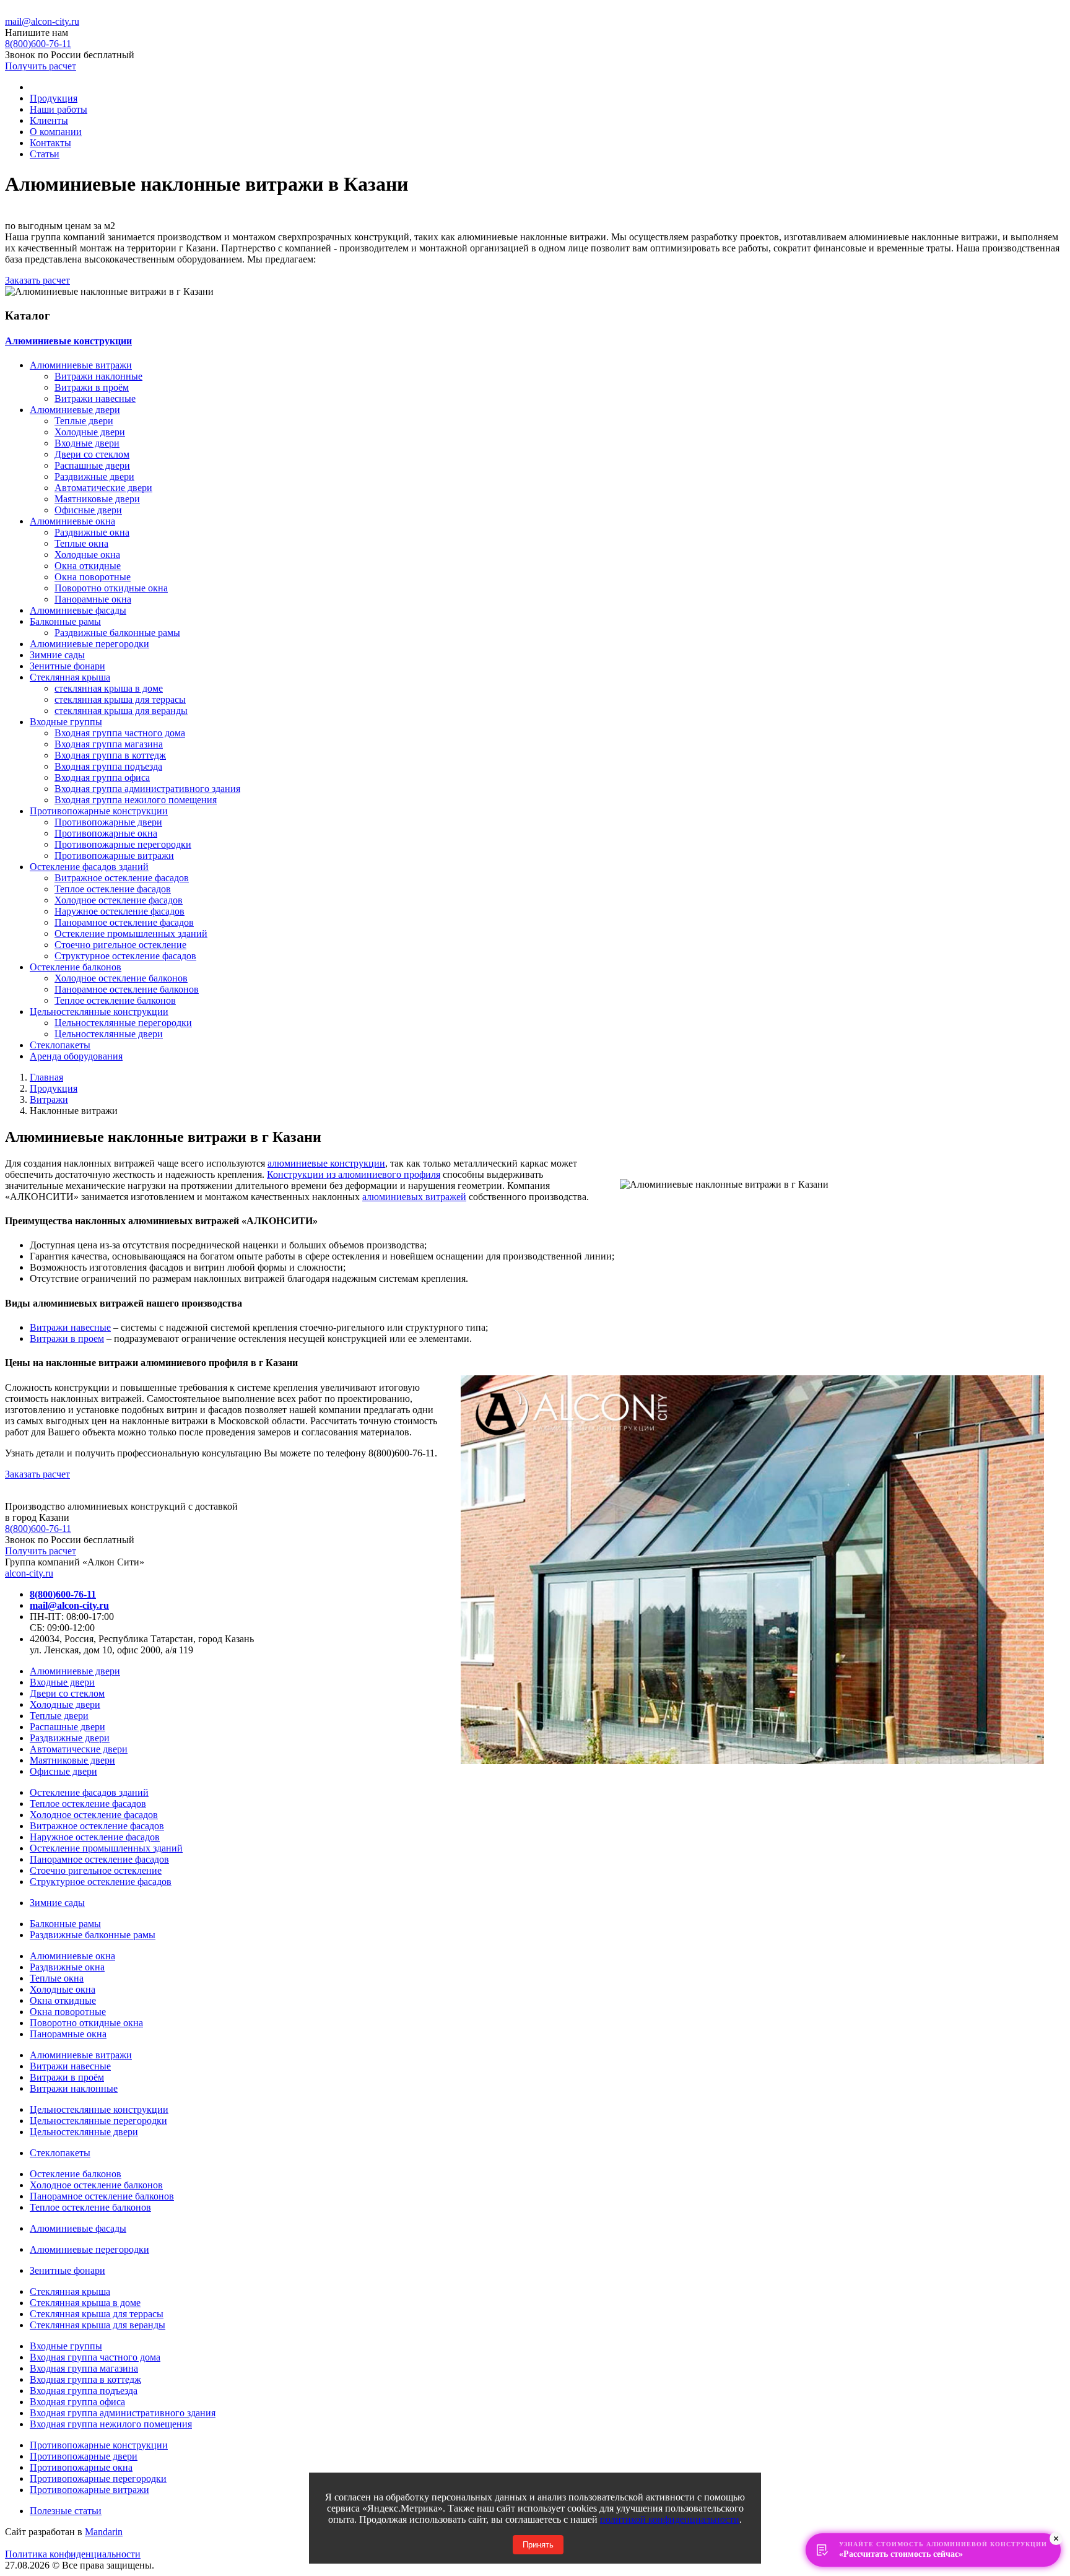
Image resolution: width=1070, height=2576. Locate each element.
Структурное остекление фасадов (125, 956)
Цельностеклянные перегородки (123, 1023)
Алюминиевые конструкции (68, 341)
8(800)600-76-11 (38, 1529)
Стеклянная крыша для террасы (97, 2314)
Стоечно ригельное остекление (120, 945)
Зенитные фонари (67, 666)
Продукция (54, 98)
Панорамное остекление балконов (127, 989)
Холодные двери (90, 432)
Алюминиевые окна (72, 521)
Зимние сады (57, 655)
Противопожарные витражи (114, 855)
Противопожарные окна (106, 833)
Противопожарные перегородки (123, 844)
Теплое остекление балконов (115, 1000)
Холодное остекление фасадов (119, 900)
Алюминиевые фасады (78, 610)
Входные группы (66, 722)
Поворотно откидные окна (111, 588)
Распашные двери (92, 465)
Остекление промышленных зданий (131, 933)
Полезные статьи (66, 2511)
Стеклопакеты (60, 1045)
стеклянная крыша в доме (109, 688)
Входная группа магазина (109, 744)
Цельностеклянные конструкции (99, 1012)
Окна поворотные (93, 577)
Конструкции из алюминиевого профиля (354, 1174)
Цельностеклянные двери (109, 1034)
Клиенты (49, 120)
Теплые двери (84, 421)
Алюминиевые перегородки (89, 644)
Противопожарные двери (108, 822)
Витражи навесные (95, 398)
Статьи (45, 154)
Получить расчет (41, 66)
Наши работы (59, 109)
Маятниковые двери (97, 499)
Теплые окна (81, 543)
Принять (538, 2545)
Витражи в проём (92, 387)
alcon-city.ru (29, 1573)
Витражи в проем (67, 1338)
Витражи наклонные (98, 376)
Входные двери (87, 443)
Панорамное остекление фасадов (124, 922)
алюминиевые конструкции (326, 1163)
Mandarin (104, 2532)
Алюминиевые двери (75, 410)
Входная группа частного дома (120, 733)
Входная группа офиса (102, 777)
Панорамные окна (93, 599)
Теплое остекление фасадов (113, 889)
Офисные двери (88, 510)
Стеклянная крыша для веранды (98, 2325)
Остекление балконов (76, 967)
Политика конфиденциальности (73, 2554)
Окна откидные (88, 566)
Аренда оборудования (76, 1056)
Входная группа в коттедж (110, 755)
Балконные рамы (65, 621)
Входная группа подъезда (108, 766)
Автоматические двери (103, 488)
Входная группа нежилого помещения (136, 800)
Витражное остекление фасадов (122, 878)
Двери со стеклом (92, 454)
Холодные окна (87, 555)
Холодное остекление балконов (121, 978)
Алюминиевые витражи (81, 365)
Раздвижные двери (94, 476)
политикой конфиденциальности (670, 2519)
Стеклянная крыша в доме (85, 2303)
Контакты (50, 143)
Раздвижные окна (92, 532)
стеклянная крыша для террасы (120, 699)
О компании (56, 132)
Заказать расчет (37, 280)
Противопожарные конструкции (99, 811)
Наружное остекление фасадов (120, 911)
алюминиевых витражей (414, 1197)
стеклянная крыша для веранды (121, 711)
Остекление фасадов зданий (89, 867)
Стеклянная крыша (70, 677)
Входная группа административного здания (147, 789)
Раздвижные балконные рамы (117, 633)
